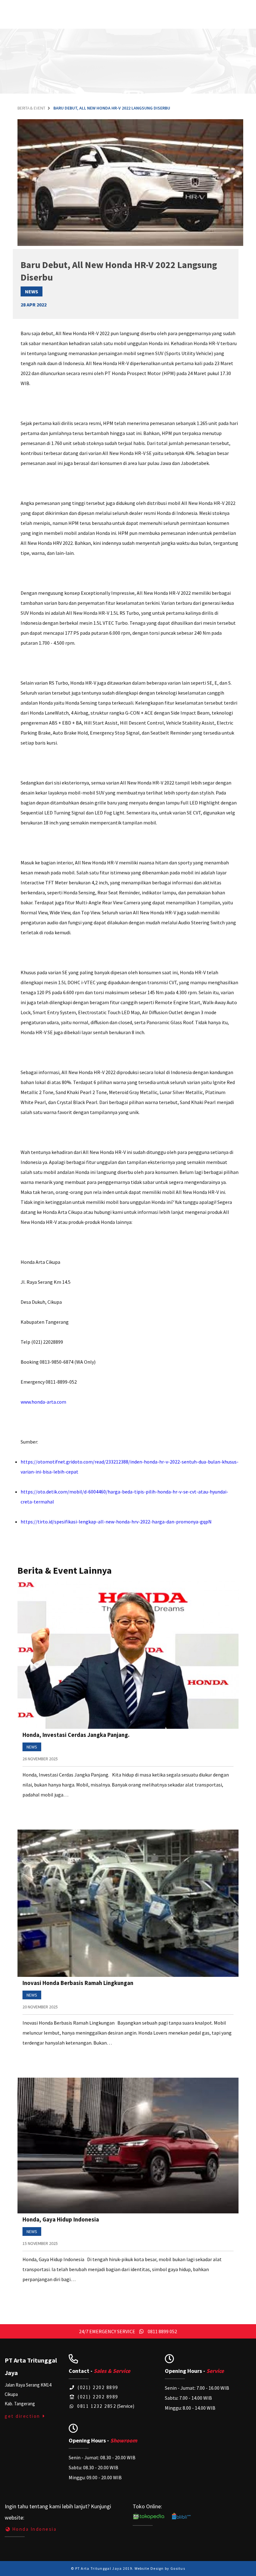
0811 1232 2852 (96, 2406)
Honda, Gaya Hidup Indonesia (61, 2219)
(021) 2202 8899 (97, 2387)
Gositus (178, 2568)
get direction (23, 2416)
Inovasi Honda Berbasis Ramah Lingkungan (78, 1983)
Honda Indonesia (34, 2529)
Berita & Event (31, 108)
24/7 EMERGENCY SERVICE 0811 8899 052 (128, 2331)
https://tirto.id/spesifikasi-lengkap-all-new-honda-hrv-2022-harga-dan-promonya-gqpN (116, 1522)
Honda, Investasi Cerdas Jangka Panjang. (76, 1735)
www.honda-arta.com (43, 1402)
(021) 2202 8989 (97, 2397)
